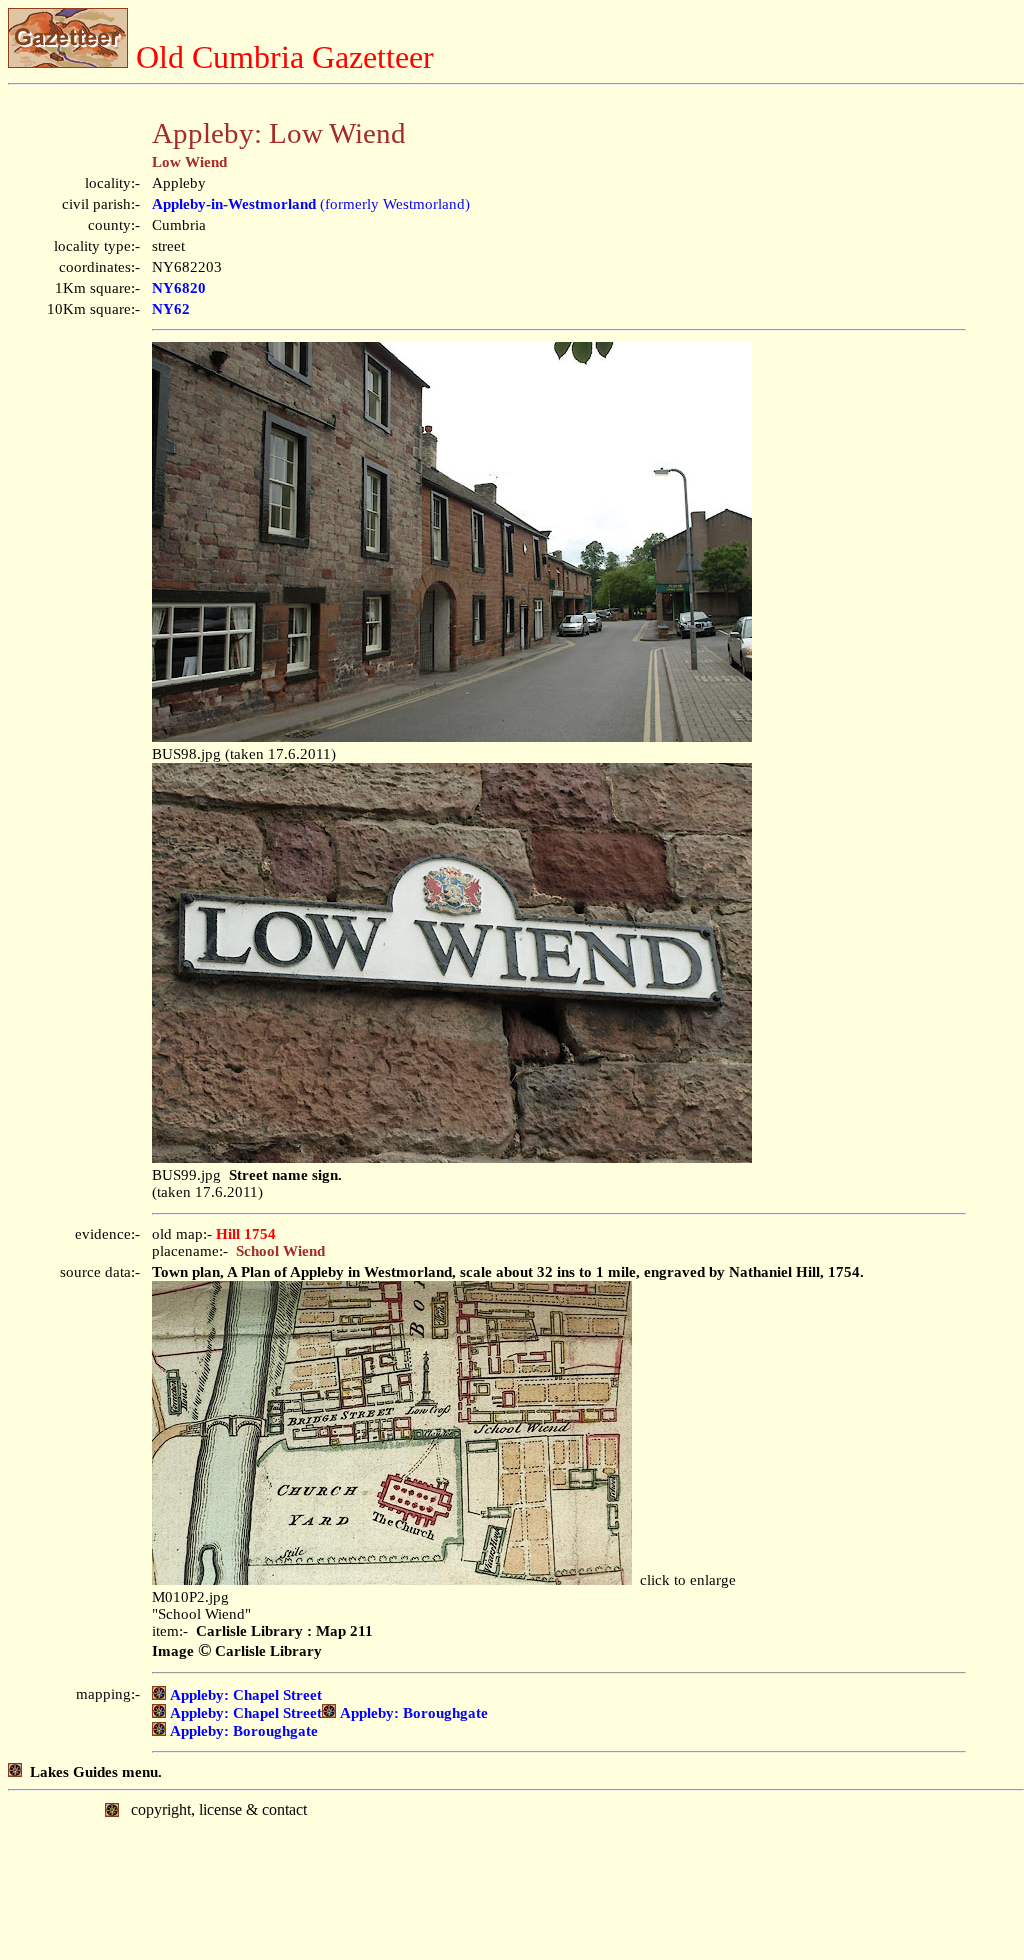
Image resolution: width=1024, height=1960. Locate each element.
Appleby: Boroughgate (412, 1713)
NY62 (171, 309)
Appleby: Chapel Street (244, 1695)
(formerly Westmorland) (311, 204)
